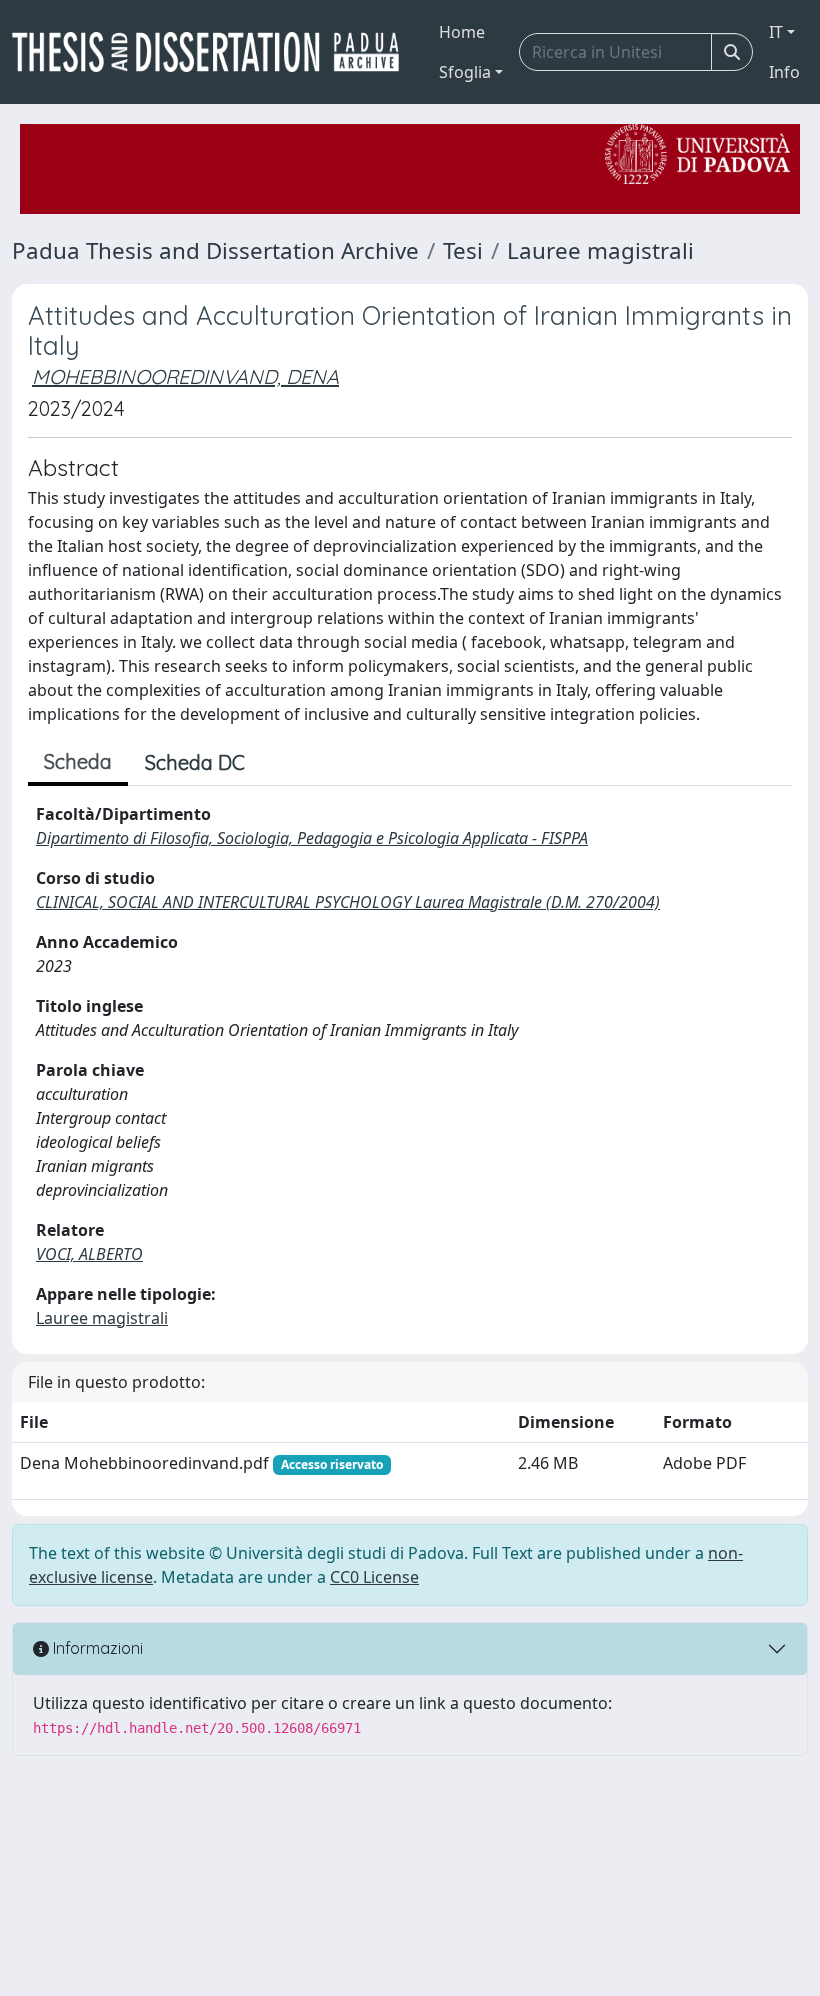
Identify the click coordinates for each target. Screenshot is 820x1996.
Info (784, 72)
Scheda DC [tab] (195, 762)
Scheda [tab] (78, 761)
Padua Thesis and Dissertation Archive (215, 250)
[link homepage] (213, 52)
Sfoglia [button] (465, 72)
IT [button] (776, 32)
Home (462, 32)
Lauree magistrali (600, 250)
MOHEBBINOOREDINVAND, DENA (185, 376)
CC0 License (374, 1577)
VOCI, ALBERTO (89, 1254)
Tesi (463, 250)
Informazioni (96, 1648)
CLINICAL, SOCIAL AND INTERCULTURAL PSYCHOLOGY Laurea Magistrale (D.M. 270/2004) (348, 902)
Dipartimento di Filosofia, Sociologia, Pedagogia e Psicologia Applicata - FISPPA (312, 838)
